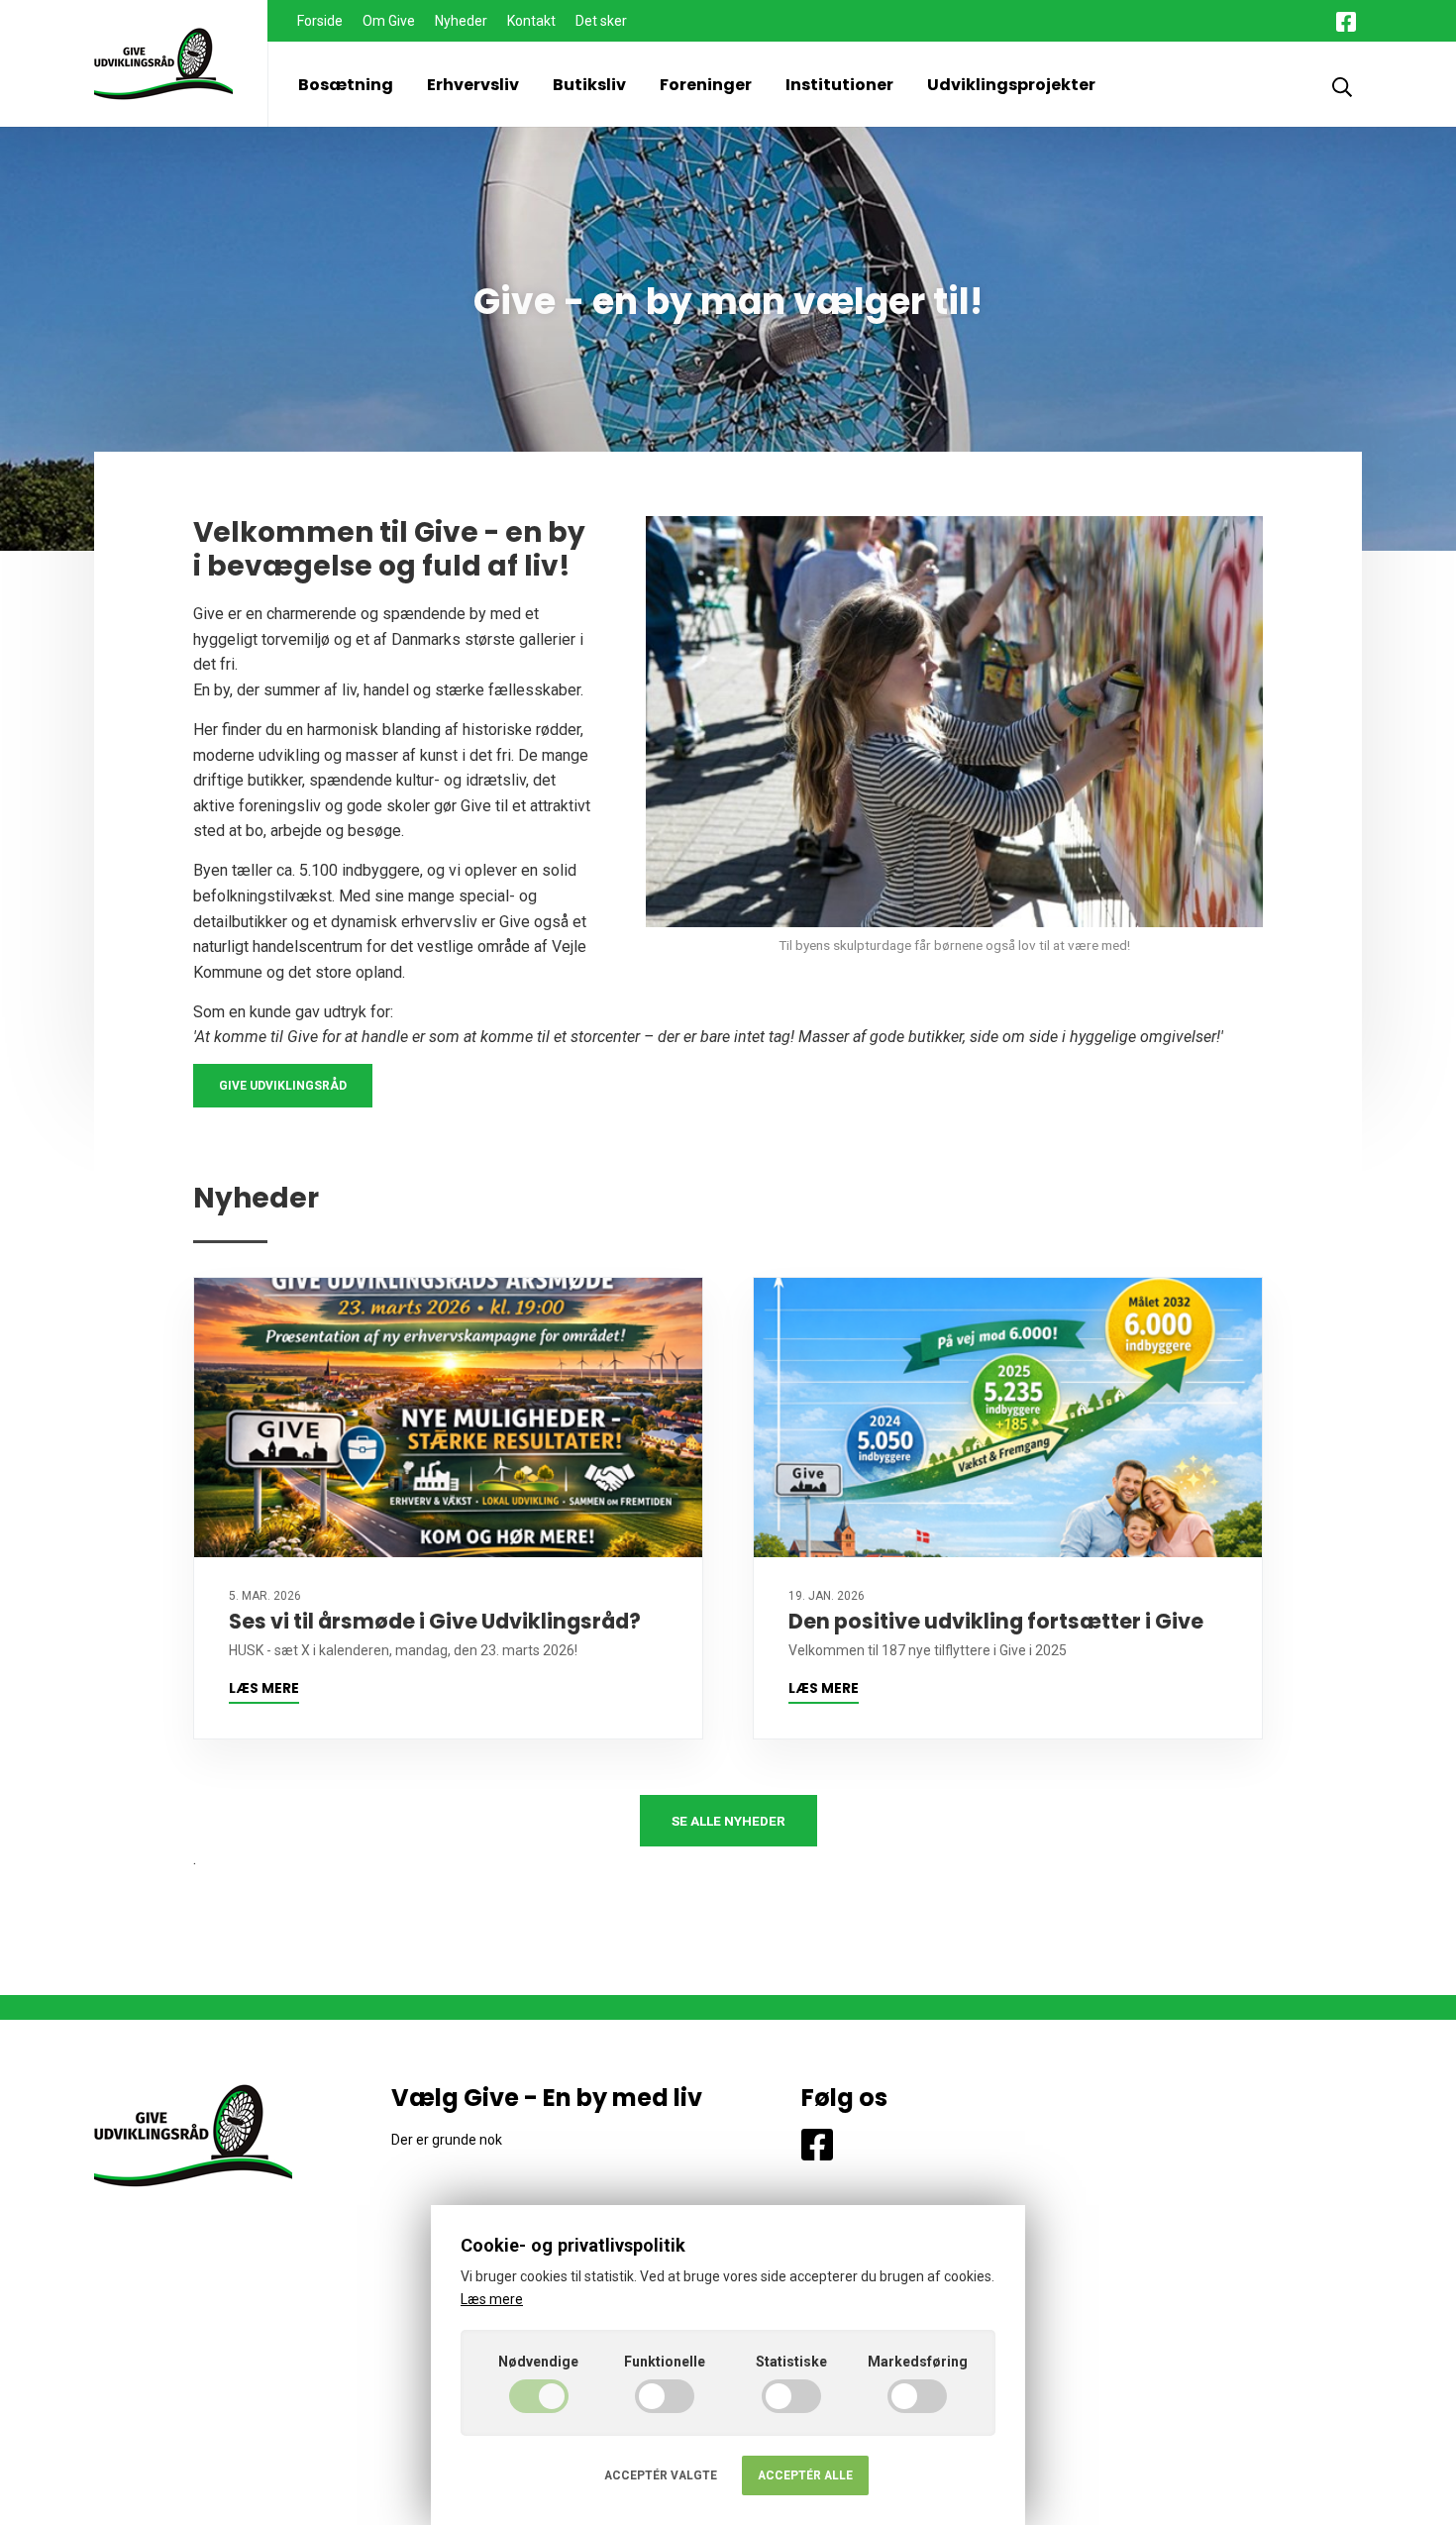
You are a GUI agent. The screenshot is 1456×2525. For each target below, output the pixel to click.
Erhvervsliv (473, 85)
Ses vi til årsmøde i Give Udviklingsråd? (435, 1621)
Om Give (389, 21)
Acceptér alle (805, 2475)
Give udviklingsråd (283, 1086)
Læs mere (264, 1688)
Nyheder (461, 21)
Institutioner (839, 85)
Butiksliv (589, 85)
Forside (320, 21)
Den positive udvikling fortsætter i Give (996, 1621)
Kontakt (531, 21)
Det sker (601, 21)
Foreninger (706, 85)
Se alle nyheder (728, 1821)
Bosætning (346, 85)
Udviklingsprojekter (1011, 85)
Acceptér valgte (661, 2475)
